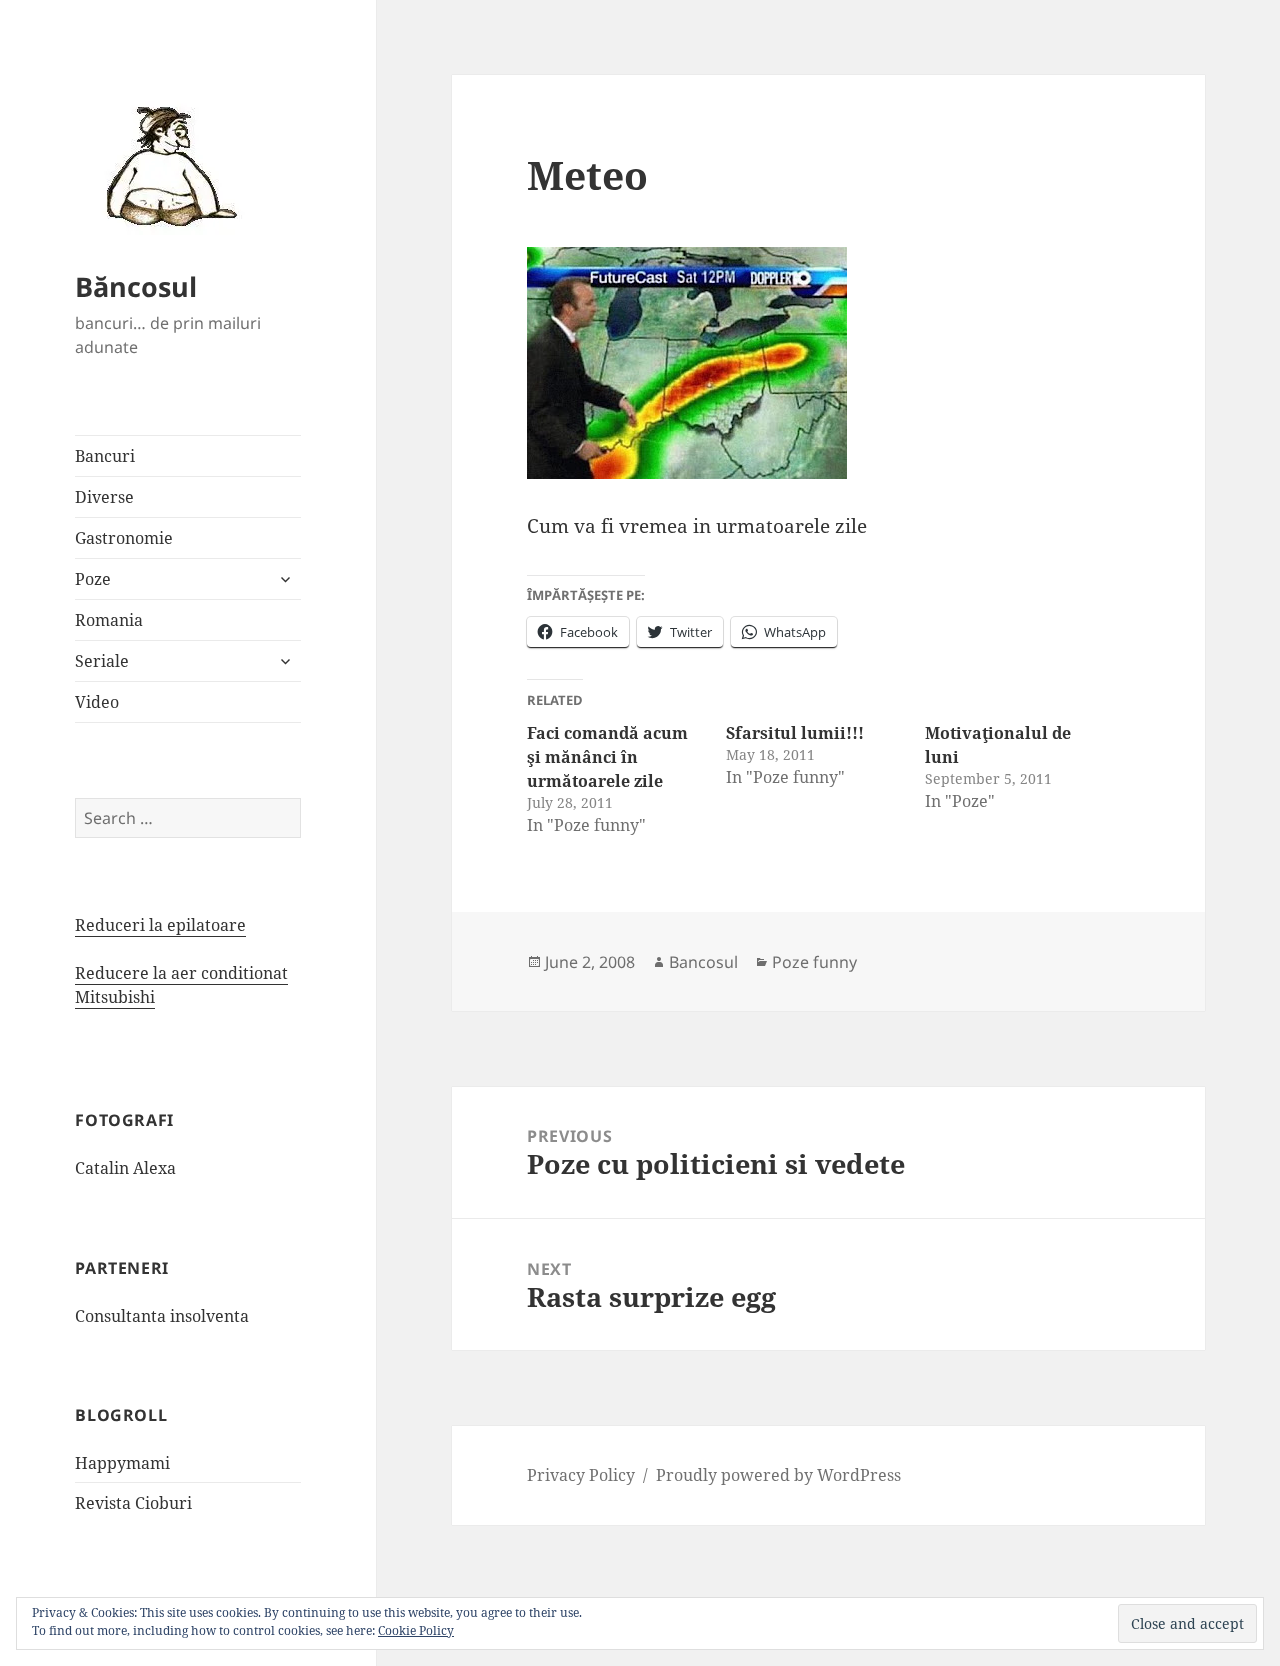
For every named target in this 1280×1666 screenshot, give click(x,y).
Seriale (102, 661)
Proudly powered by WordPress (778, 1475)
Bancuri (105, 456)
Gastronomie (124, 538)
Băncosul (136, 286)
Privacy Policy (581, 1475)
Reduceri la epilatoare (160, 925)
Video (97, 702)
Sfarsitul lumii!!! (795, 733)
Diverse (104, 497)
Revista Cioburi (133, 1503)
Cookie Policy (416, 1630)
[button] (165, 165)
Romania (109, 620)
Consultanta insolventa (162, 1316)
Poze (93, 579)
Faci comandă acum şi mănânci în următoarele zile (607, 757)
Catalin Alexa (125, 1168)
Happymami (122, 1463)
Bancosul (703, 962)
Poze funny (814, 962)
